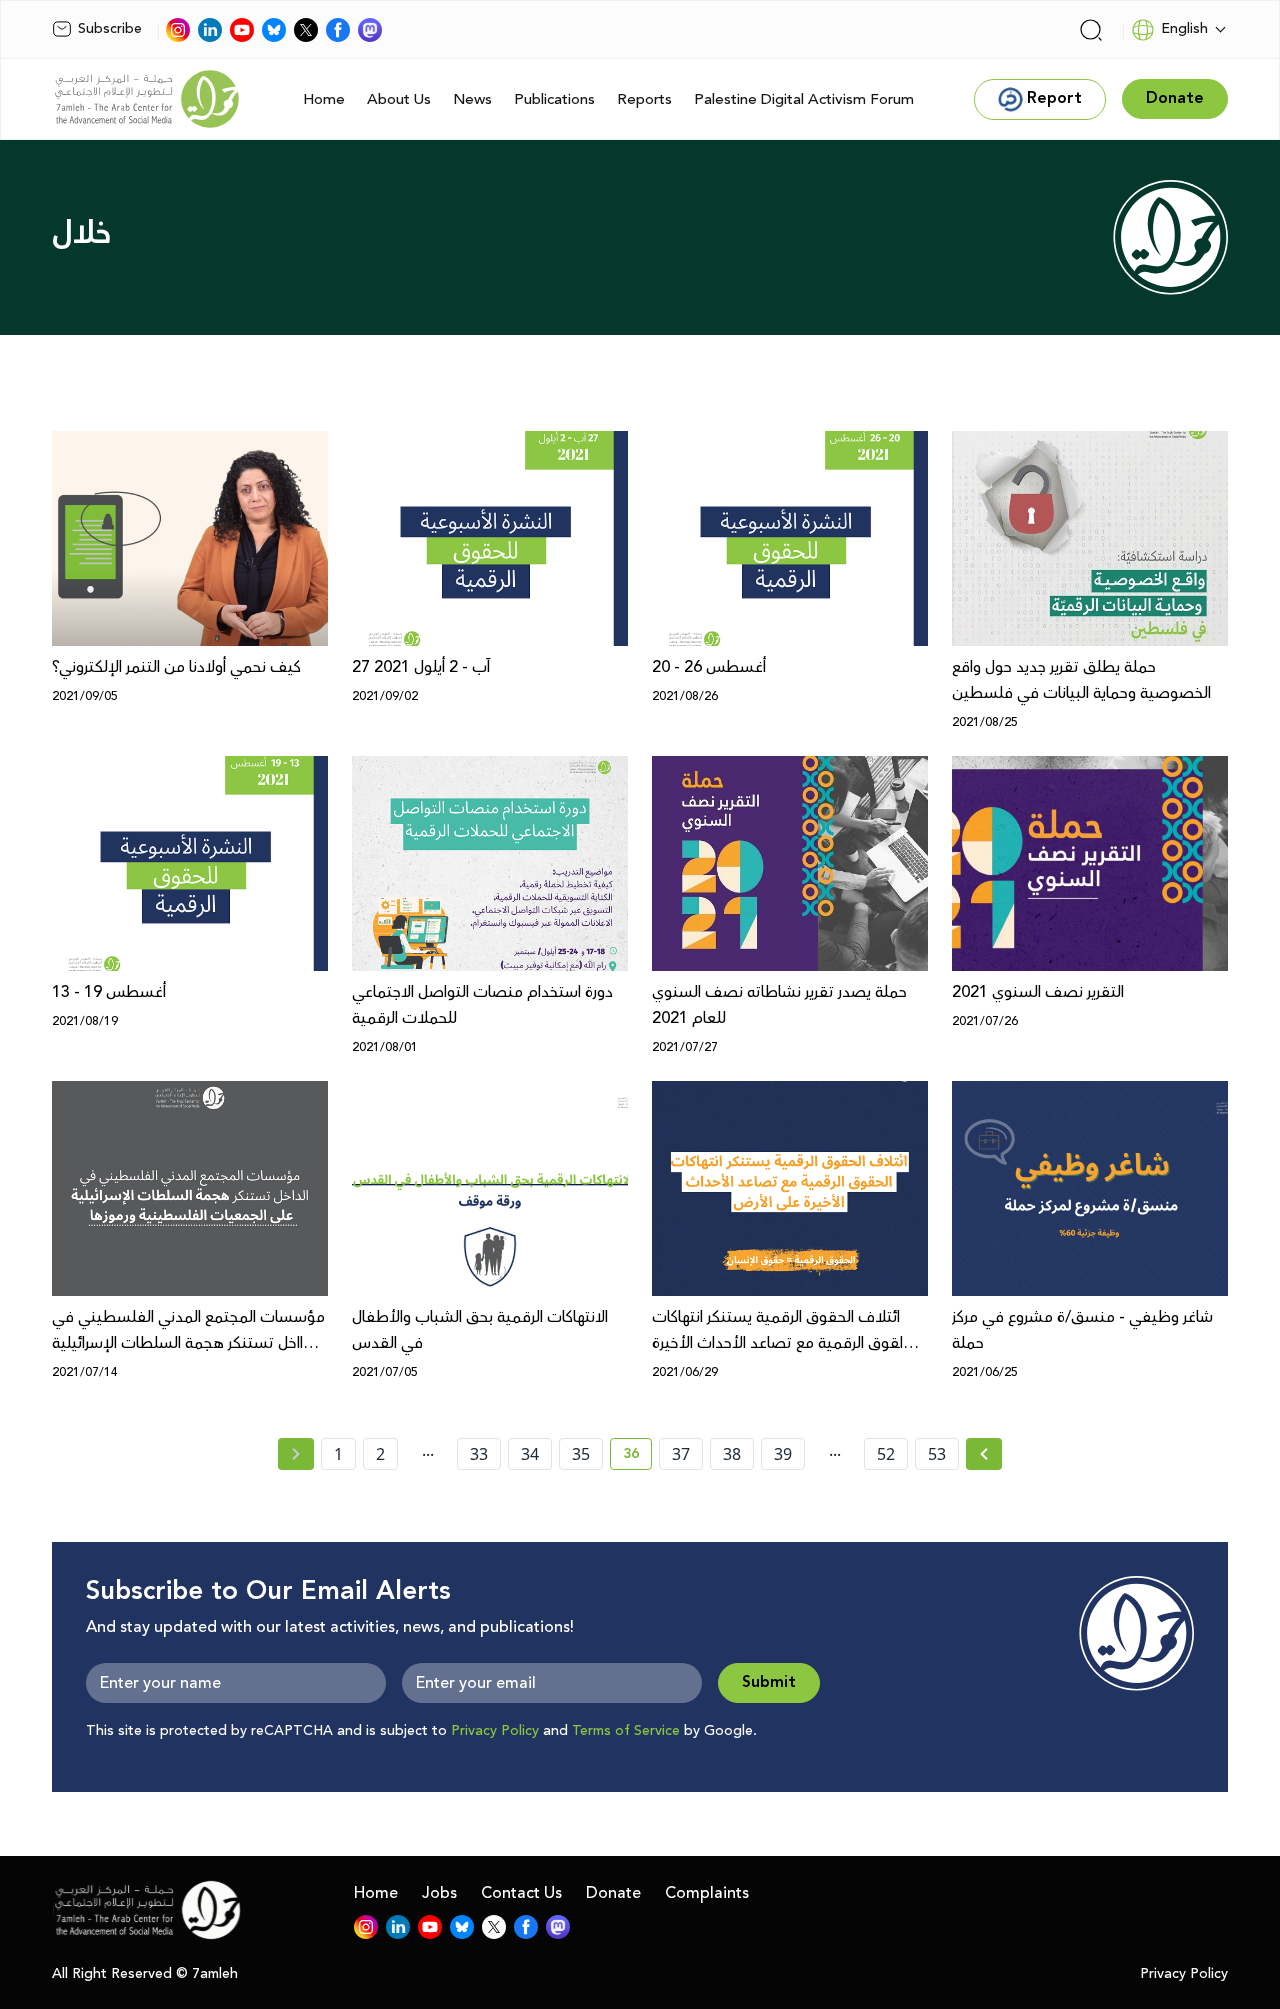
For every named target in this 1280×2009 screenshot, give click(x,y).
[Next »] (984, 1454)
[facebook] (338, 30)
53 (937, 1454)
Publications (554, 99)
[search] (1091, 30)
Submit (769, 1682)
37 (681, 1454)
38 (732, 1454)
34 (530, 1454)
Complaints (707, 1893)
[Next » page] (984, 1454)
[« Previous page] (296, 1454)
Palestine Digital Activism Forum (804, 99)
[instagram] (178, 30)
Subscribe (110, 29)
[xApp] (306, 30)
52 (886, 1454)
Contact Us (521, 1893)
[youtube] (242, 30)
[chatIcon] (370, 30)
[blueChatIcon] (274, 30)
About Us (399, 99)
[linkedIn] (210, 30)
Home (324, 99)
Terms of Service (626, 1731)
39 (783, 1454)
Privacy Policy (495, 1731)
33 (479, 1454)
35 (581, 1454)
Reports (644, 99)
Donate (613, 1893)
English (1184, 29)
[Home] (147, 99)
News (472, 99)
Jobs (439, 1893)
